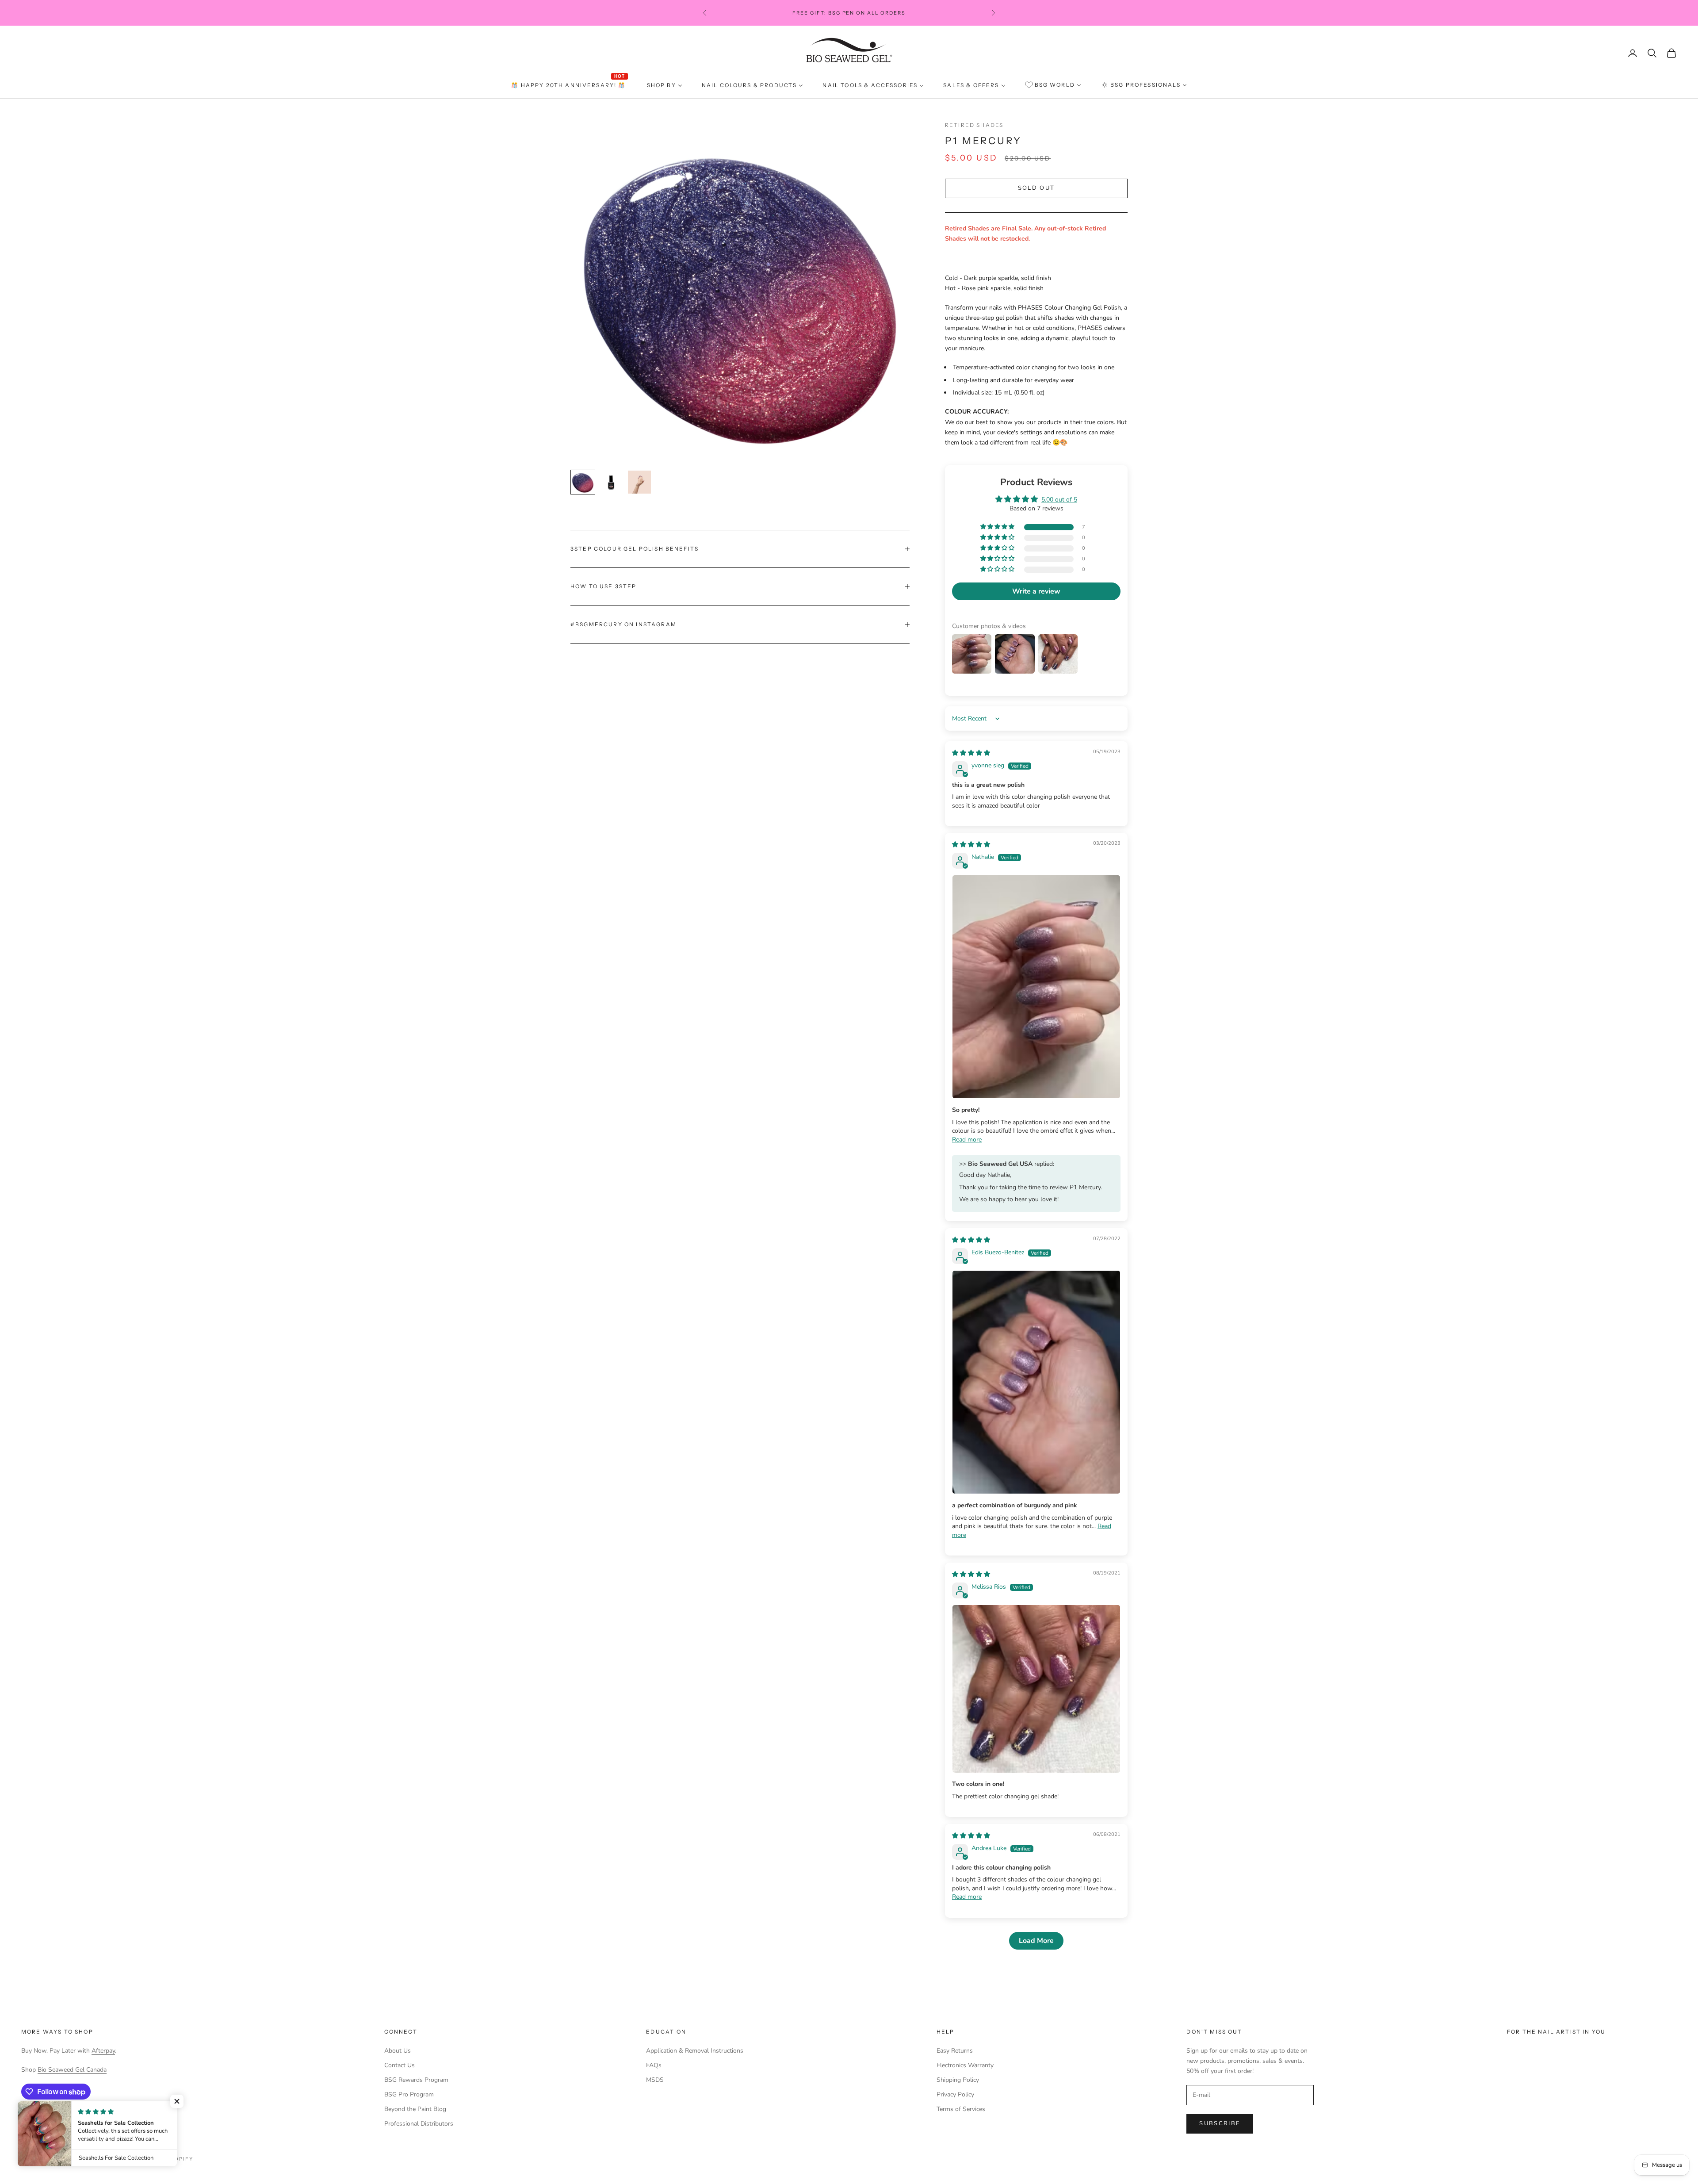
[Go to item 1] (583, 482)
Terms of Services (961, 2109)
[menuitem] (569, 85)
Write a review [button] (1036, 591)
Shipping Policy (958, 2080)
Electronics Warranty (965, 2065)
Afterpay (103, 2051)
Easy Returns (955, 2051)
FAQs (654, 2065)
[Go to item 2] (611, 482)
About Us (398, 2051)
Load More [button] (1036, 1941)
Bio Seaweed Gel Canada (72, 2070)
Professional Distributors (419, 2124)
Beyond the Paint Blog (415, 2109)
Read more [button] (967, 1140)
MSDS (655, 2080)
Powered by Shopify (158, 2159)
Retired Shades (974, 125)
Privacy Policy (955, 2094)
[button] (998, 527)
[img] (971, 753)
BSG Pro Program (409, 2094)
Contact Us (400, 2065)
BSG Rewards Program (416, 2080)
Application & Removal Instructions (695, 2051)
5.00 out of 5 (1059, 500)
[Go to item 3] (639, 482)
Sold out (1036, 188)
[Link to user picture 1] (1036, 987)
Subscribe (1220, 2123)
